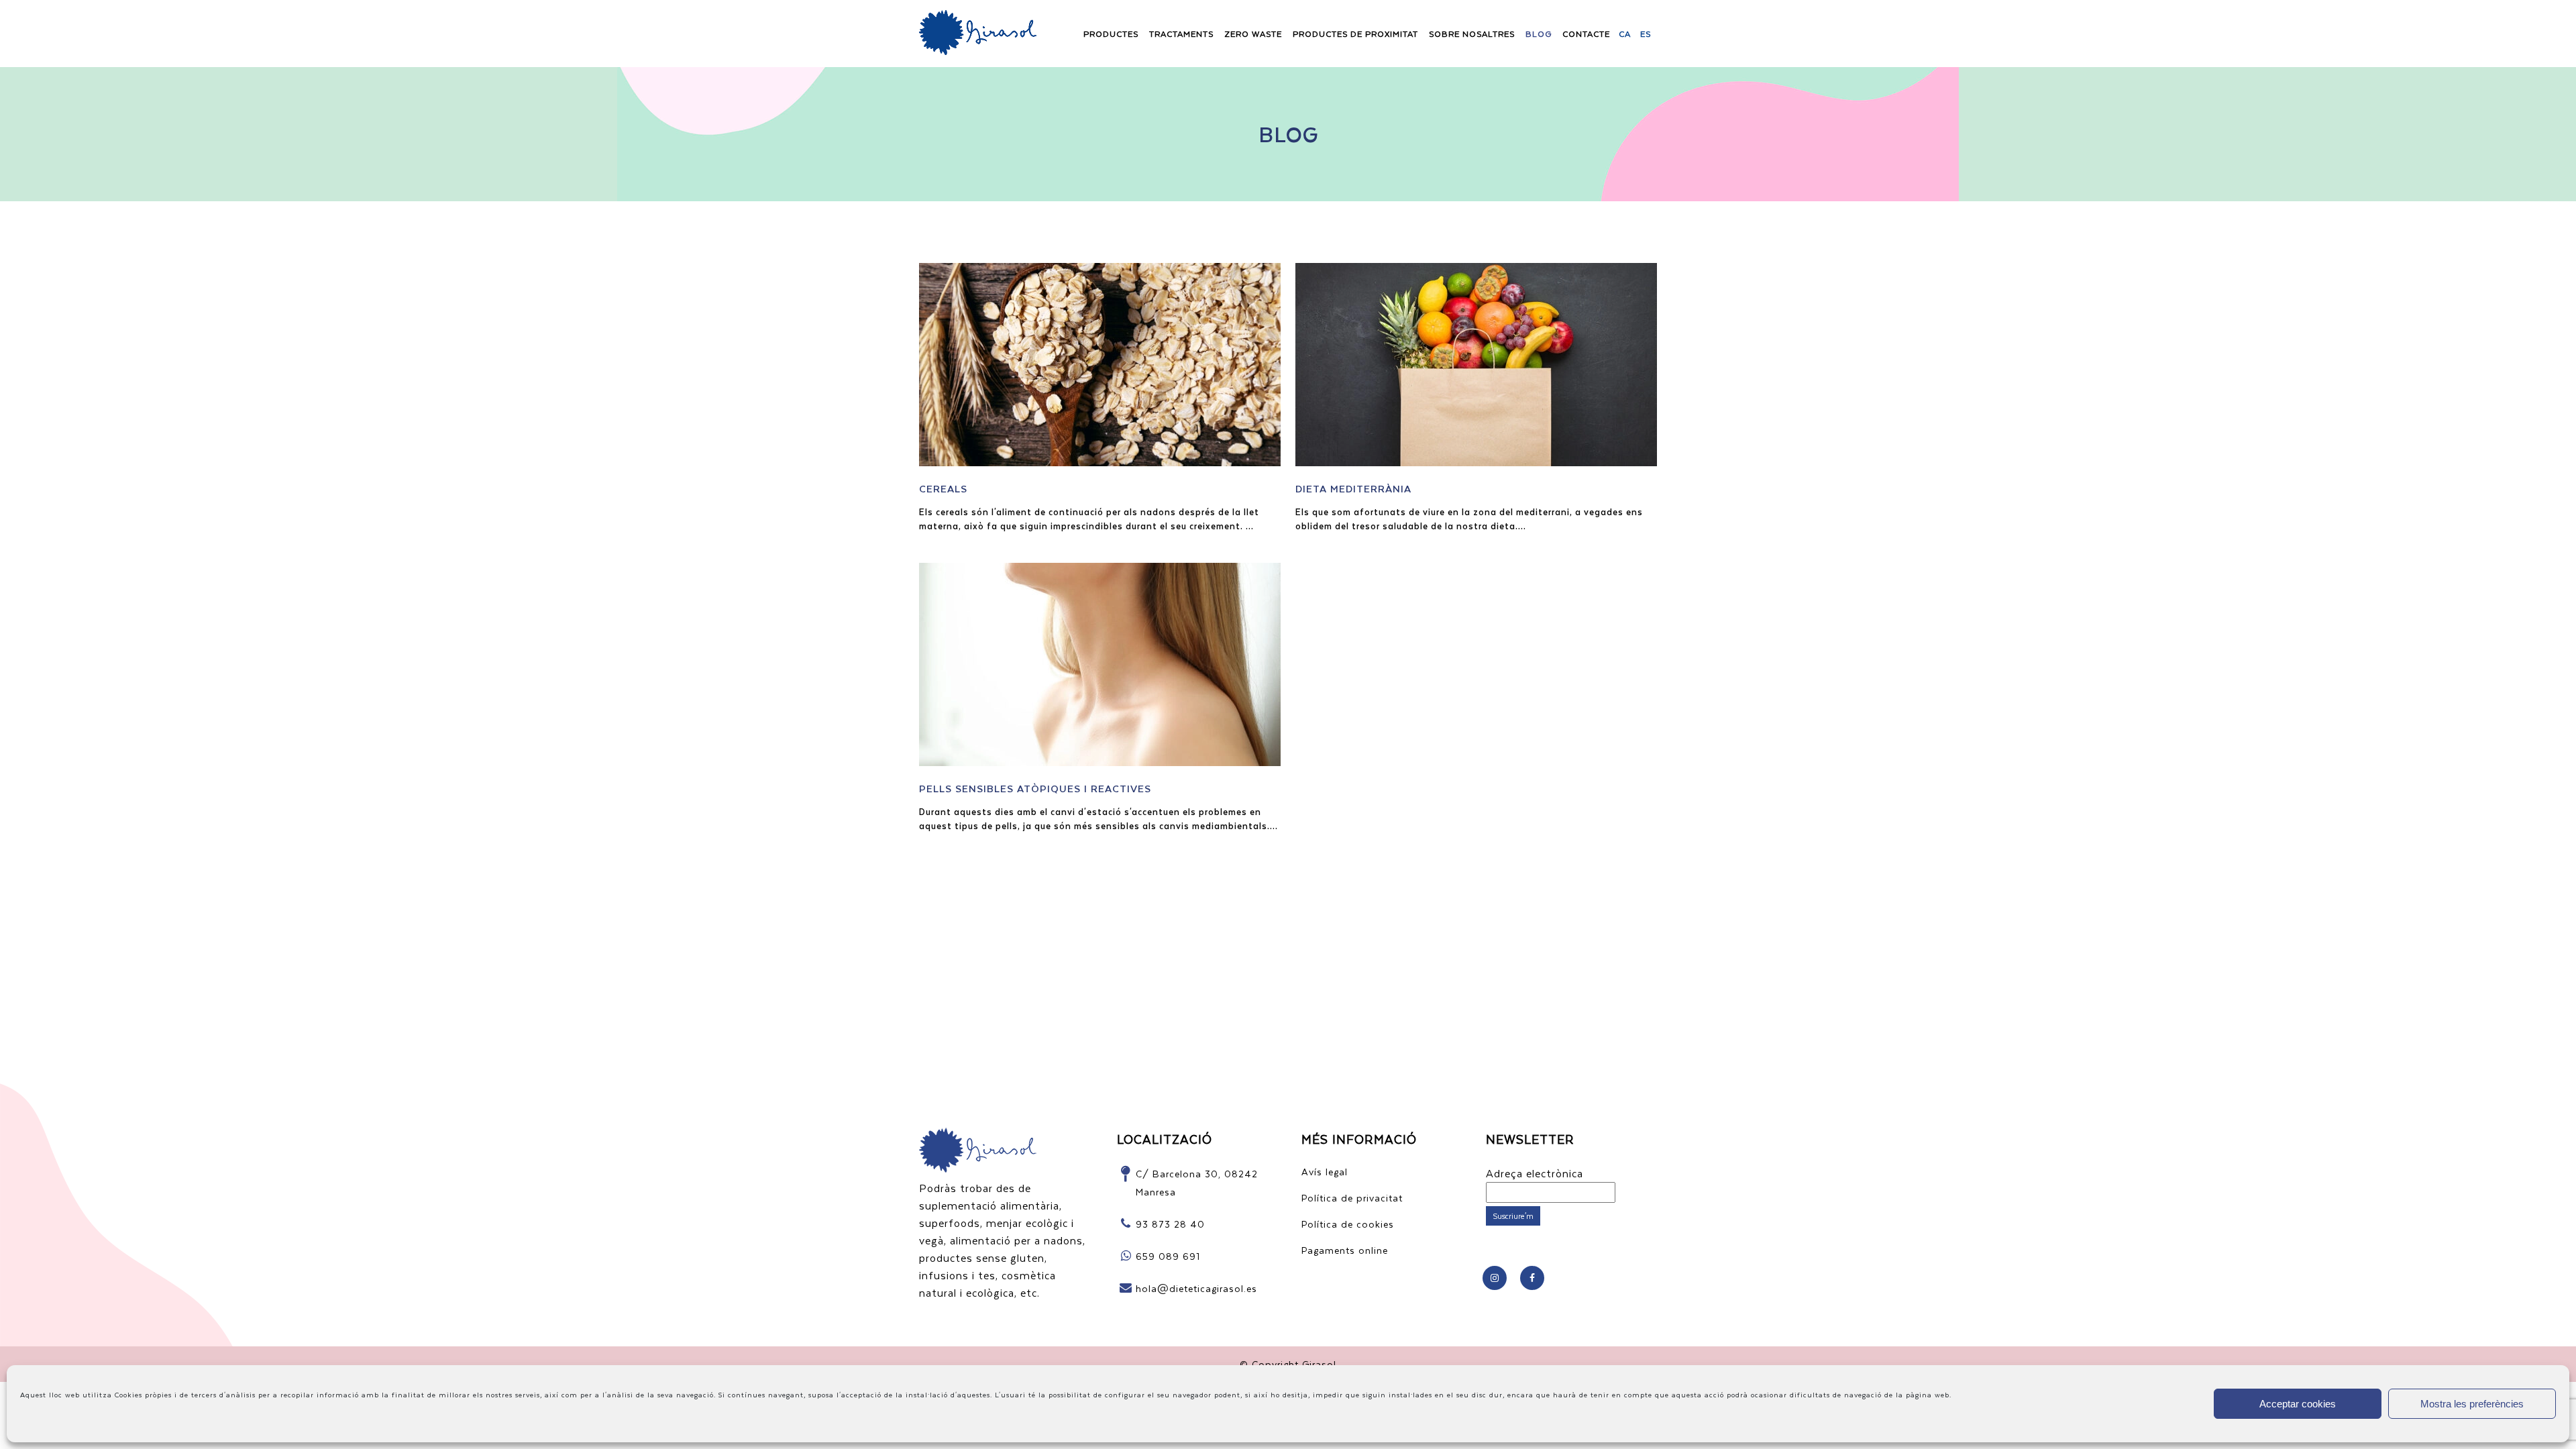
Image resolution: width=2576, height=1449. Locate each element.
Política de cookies (1348, 1224)
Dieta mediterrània (1353, 488)
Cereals (943, 488)
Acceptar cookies (2298, 1404)
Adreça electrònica (1535, 1173)
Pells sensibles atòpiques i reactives (1035, 788)
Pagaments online (1345, 1250)
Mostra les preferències (2472, 1404)
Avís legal (1325, 1172)
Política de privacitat (1352, 1198)
